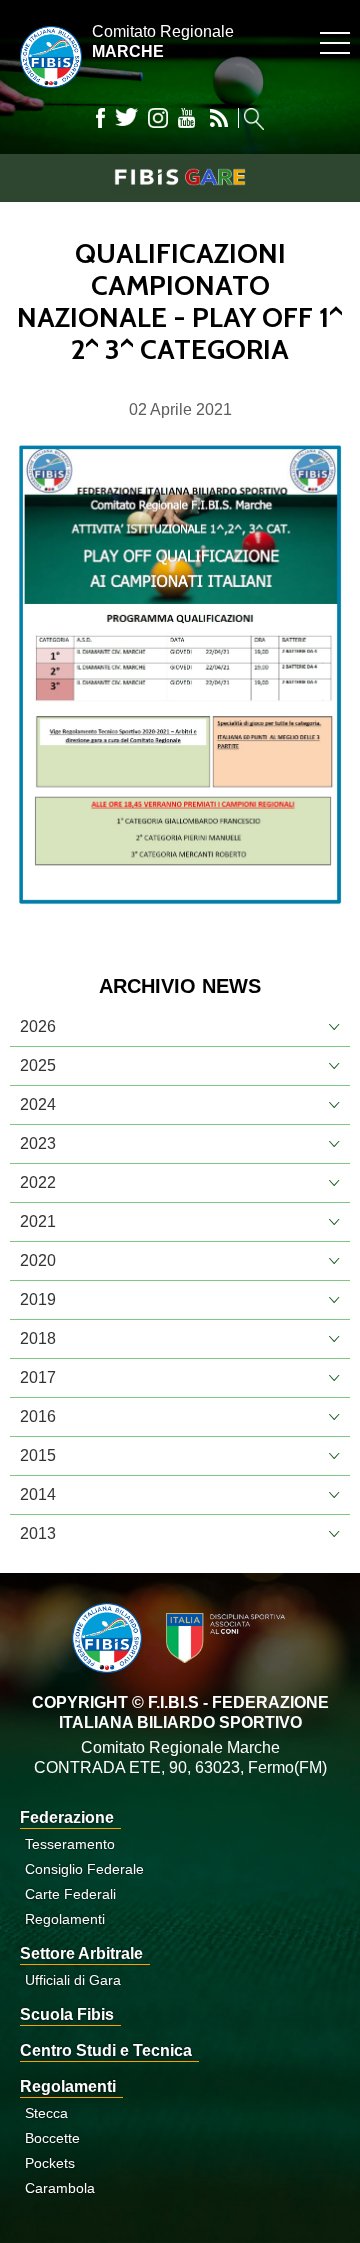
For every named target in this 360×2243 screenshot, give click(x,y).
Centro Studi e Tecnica (106, 2050)
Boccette (52, 2138)
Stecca (46, 2113)
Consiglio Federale (84, 1869)
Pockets (50, 2163)
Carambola (60, 2188)
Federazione (67, 1817)
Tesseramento (70, 1844)
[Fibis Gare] (180, 177)
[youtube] (186, 118)
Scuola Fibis (67, 2014)
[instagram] (158, 118)
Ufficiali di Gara (73, 1980)
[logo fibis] (46, 92)
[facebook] (100, 118)
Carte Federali (70, 1894)
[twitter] (126, 118)
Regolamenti (65, 1919)
